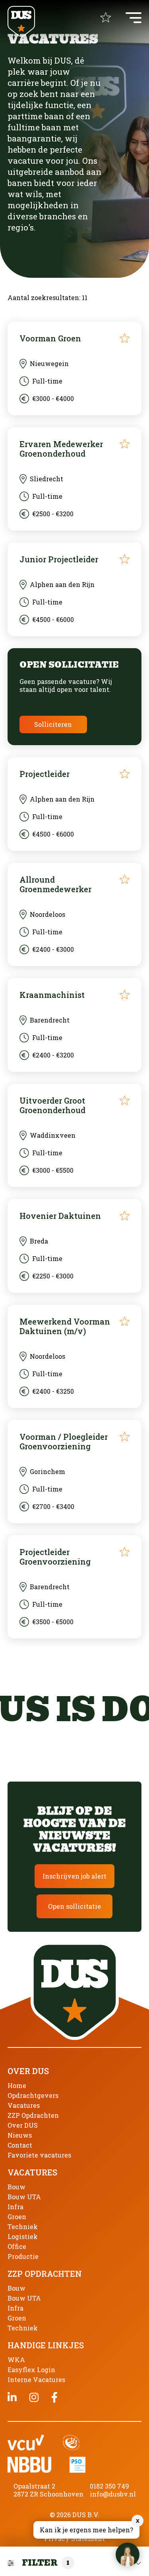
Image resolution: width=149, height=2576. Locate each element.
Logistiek (23, 2236)
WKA (16, 2360)
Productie (23, 2256)
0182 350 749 (109, 2486)
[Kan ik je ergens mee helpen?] (128, 2555)
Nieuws (20, 2135)
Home (17, 2085)
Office (17, 2246)
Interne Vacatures (36, 2379)
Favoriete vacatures (39, 2155)
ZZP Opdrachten (33, 2115)
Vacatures (24, 2105)
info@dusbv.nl (113, 2494)
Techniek (23, 2226)
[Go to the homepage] (21, 22)
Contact (20, 2145)
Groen (17, 2217)
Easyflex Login (31, 2370)
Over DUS (23, 2125)
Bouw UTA (24, 2197)
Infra (15, 2207)
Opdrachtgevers (33, 2095)
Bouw (16, 2187)
